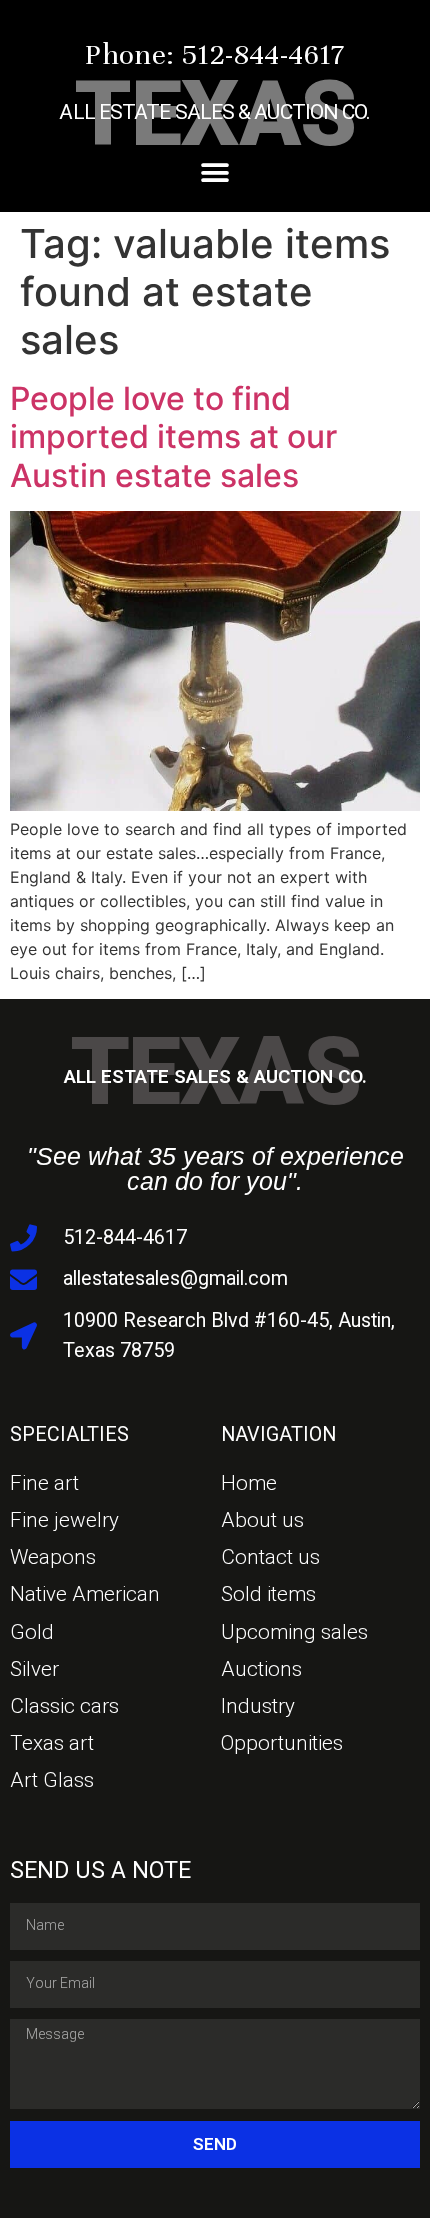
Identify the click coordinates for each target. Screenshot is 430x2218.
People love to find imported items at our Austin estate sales (173, 437)
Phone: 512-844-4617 (215, 54)
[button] (215, 173)
